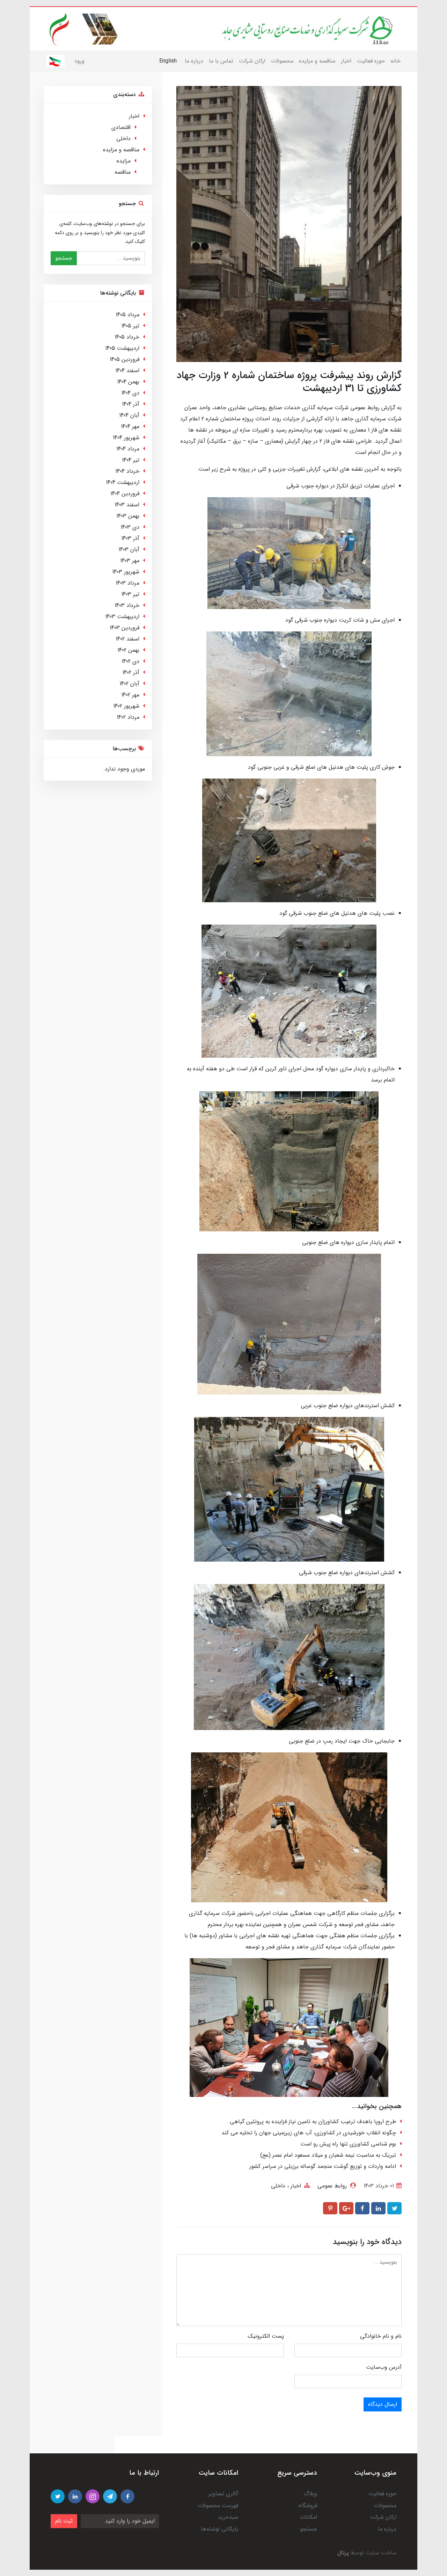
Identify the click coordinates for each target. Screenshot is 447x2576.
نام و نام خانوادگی (381, 2336)
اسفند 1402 (127, 639)
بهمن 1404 (128, 382)
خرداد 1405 (127, 337)
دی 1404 (130, 393)
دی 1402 (130, 661)
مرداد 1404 (128, 449)
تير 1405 (130, 326)
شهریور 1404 (126, 438)
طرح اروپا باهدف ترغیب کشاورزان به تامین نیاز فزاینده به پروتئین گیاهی (313, 2122)
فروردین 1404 (125, 494)
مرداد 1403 (127, 583)
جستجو (64, 258)
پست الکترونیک (266, 2336)
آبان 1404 (129, 415)
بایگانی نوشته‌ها (219, 2529)
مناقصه (123, 172)
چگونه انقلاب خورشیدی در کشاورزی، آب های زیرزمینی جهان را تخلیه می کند (309, 2133)
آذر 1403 (130, 538)
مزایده (124, 161)
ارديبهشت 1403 (122, 617)
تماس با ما (221, 61)
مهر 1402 (130, 695)
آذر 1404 (131, 404)
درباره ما (194, 61)
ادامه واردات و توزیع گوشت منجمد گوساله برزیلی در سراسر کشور (323, 2166)
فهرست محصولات (218, 2506)
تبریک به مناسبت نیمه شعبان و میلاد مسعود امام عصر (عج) (328, 2155)
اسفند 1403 (127, 505)
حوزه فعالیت (371, 61)
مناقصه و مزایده (317, 61)
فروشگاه (308, 2506)
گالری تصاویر (223, 2494)
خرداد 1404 (127, 471)
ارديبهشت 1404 (123, 482)
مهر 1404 (130, 426)
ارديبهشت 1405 (122, 348)
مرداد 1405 (127, 315)
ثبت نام (64, 2521)
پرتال (343, 2553)
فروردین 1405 (124, 359)
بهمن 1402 (128, 650)
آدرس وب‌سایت (384, 2367)
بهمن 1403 (128, 516)
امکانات (308, 2517)
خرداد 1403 (127, 605)
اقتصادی (121, 127)
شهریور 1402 (126, 706)
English (168, 61)
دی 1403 (130, 527)
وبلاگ (310, 2494)
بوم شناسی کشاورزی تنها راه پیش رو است (348, 2144)
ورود (79, 61)
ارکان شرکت (252, 61)
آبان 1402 (129, 684)
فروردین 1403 (124, 628)
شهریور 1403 (126, 572)
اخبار (346, 61)
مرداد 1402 (128, 717)
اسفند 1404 (127, 371)
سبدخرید (228, 2517)
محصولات (282, 61)
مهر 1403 (130, 561)
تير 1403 (130, 594)
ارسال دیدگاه (383, 2404)
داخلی (278, 2186)
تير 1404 (131, 460)
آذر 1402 (131, 672)
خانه (395, 61)
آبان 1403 (129, 549)
